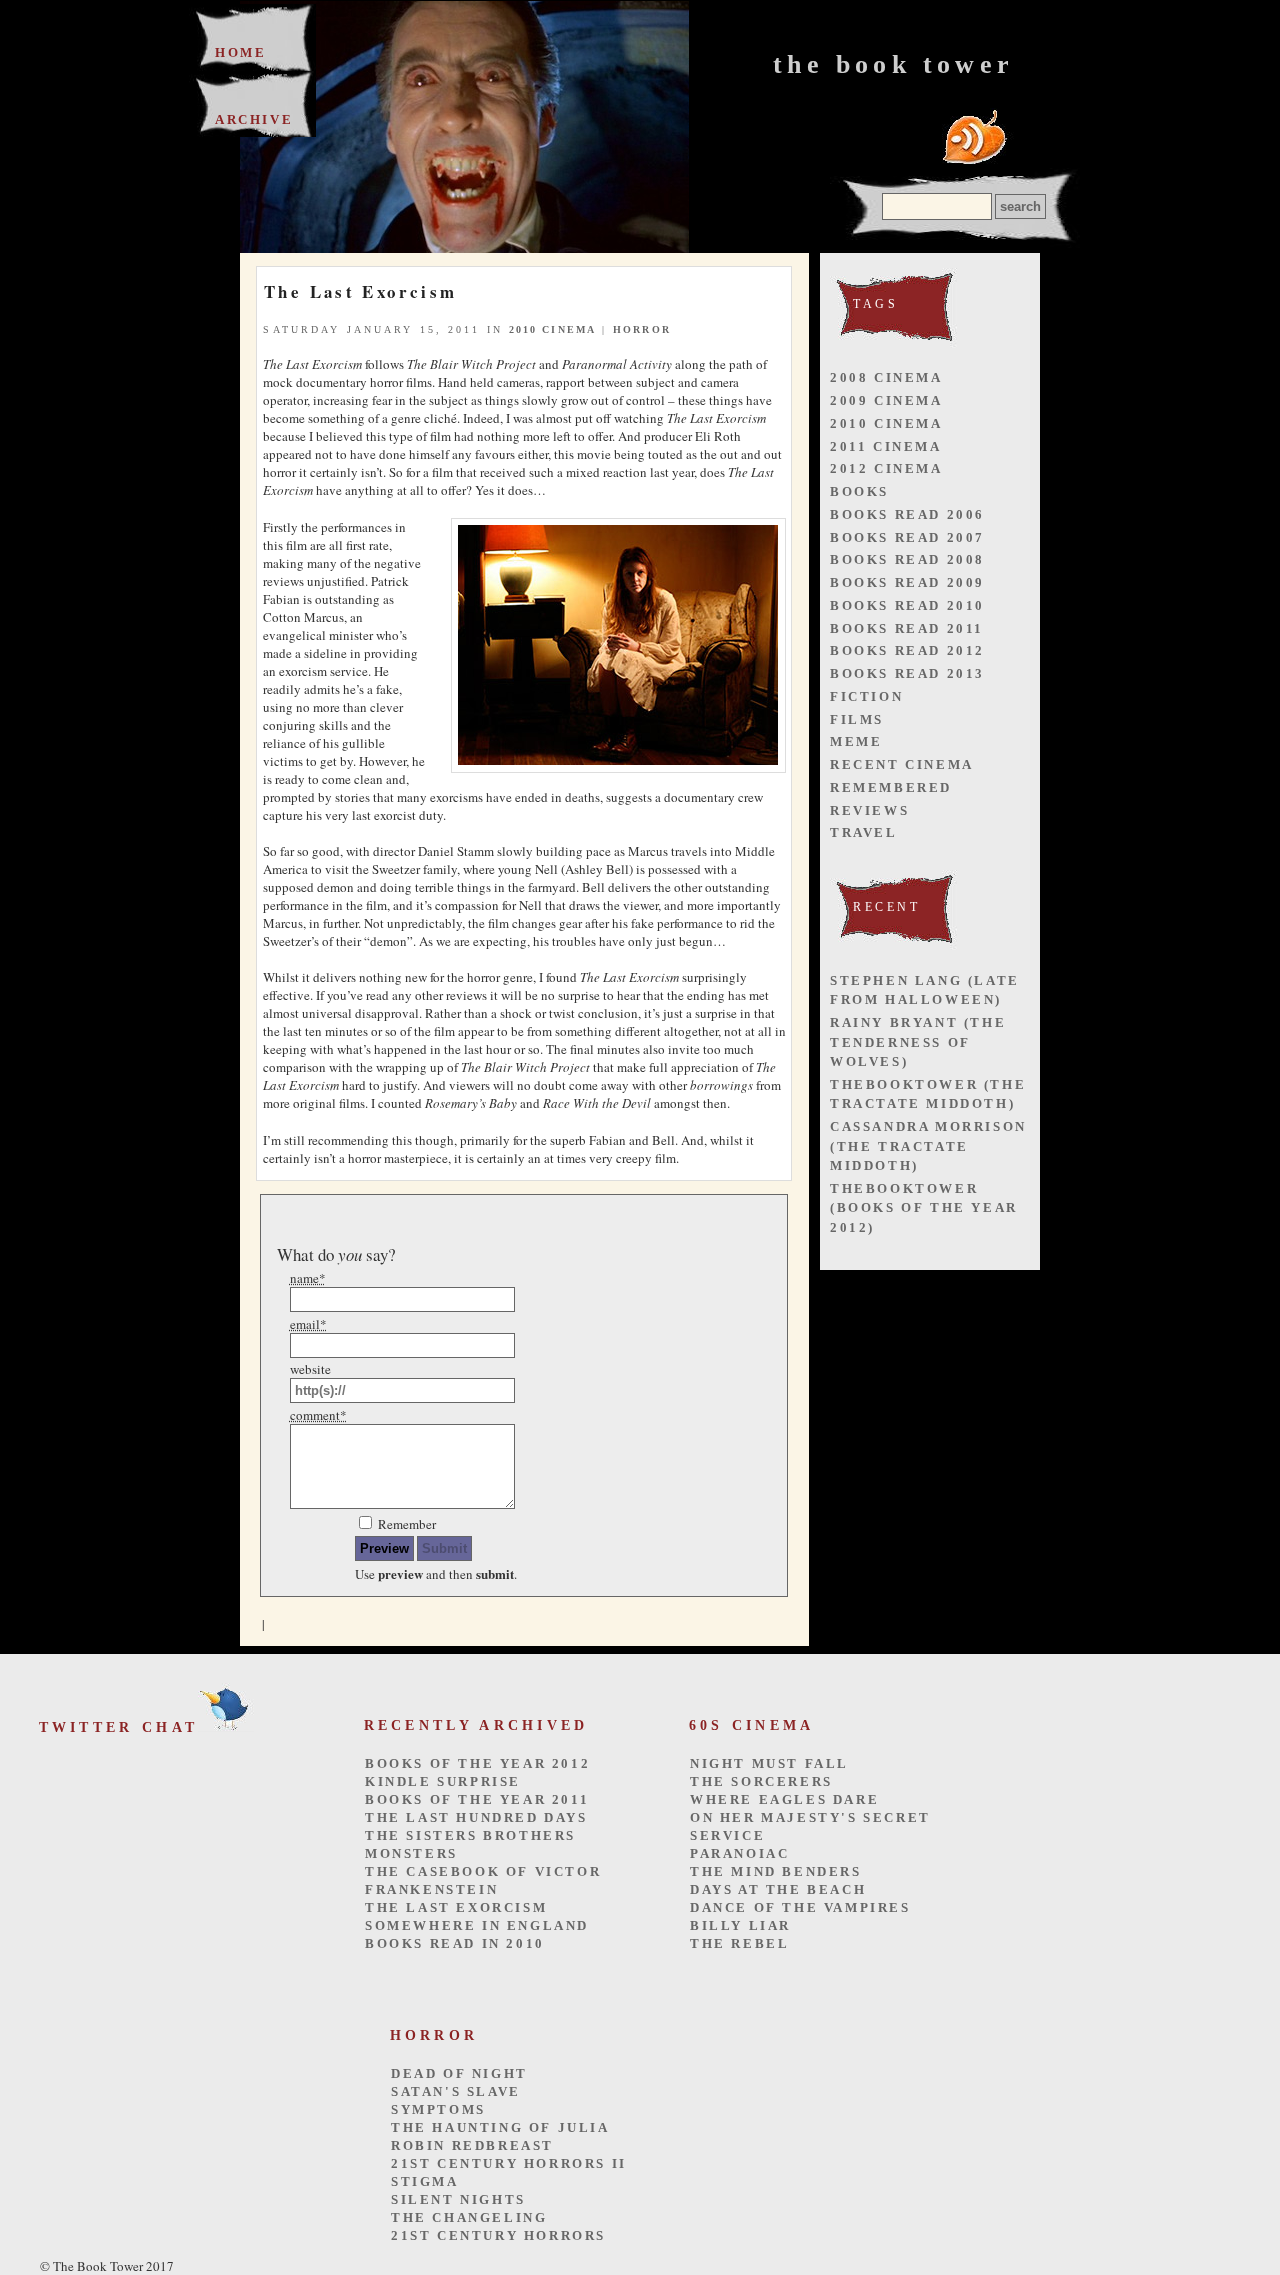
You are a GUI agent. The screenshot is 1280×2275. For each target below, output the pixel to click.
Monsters (411, 1853)
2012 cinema (886, 468)
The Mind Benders (776, 1871)
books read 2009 (907, 582)
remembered (891, 787)
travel (864, 832)
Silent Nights (458, 2199)
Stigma (425, 2181)
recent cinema (902, 764)
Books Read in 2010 (455, 1943)
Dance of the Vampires (800, 1907)
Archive (254, 119)
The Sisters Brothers (470, 1835)
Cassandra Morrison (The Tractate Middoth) (928, 1146)
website (310, 1369)
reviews (869, 810)
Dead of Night (459, 2073)
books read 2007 (907, 537)
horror (641, 329)
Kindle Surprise (443, 1781)
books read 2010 (907, 605)
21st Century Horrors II (509, 2163)
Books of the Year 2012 (477, 1763)
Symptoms (438, 2109)
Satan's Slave (456, 2091)
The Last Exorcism (456, 1907)
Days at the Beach (778, 1889)
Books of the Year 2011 (477, 1799)
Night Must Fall (769, 1763)
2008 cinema (886, 377)
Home (240, 52)
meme (856, 741)
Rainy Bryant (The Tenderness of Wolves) (918, 1042)
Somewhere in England (477, 1925)
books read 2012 (907, 650)
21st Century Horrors (498, 2235)
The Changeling (469, 2217)
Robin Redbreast (472, 2145)
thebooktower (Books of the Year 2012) (924, 1208)
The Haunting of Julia (500, 2127)
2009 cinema (886, 400)
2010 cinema (552, 329)
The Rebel (739, 1943)
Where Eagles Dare (784, 1799)
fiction (866, 696)
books (859, 491)
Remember (407, 1524)
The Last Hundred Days (476, 1817)
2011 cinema (886, 446)
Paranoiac (739, 1853)
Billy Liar (740, 1925)
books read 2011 (907, 628)
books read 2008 (907, 559)
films (857, 719)
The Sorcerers (761, 1781)
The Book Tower (893, 64)
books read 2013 (907, 673)
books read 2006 (907, 514)
